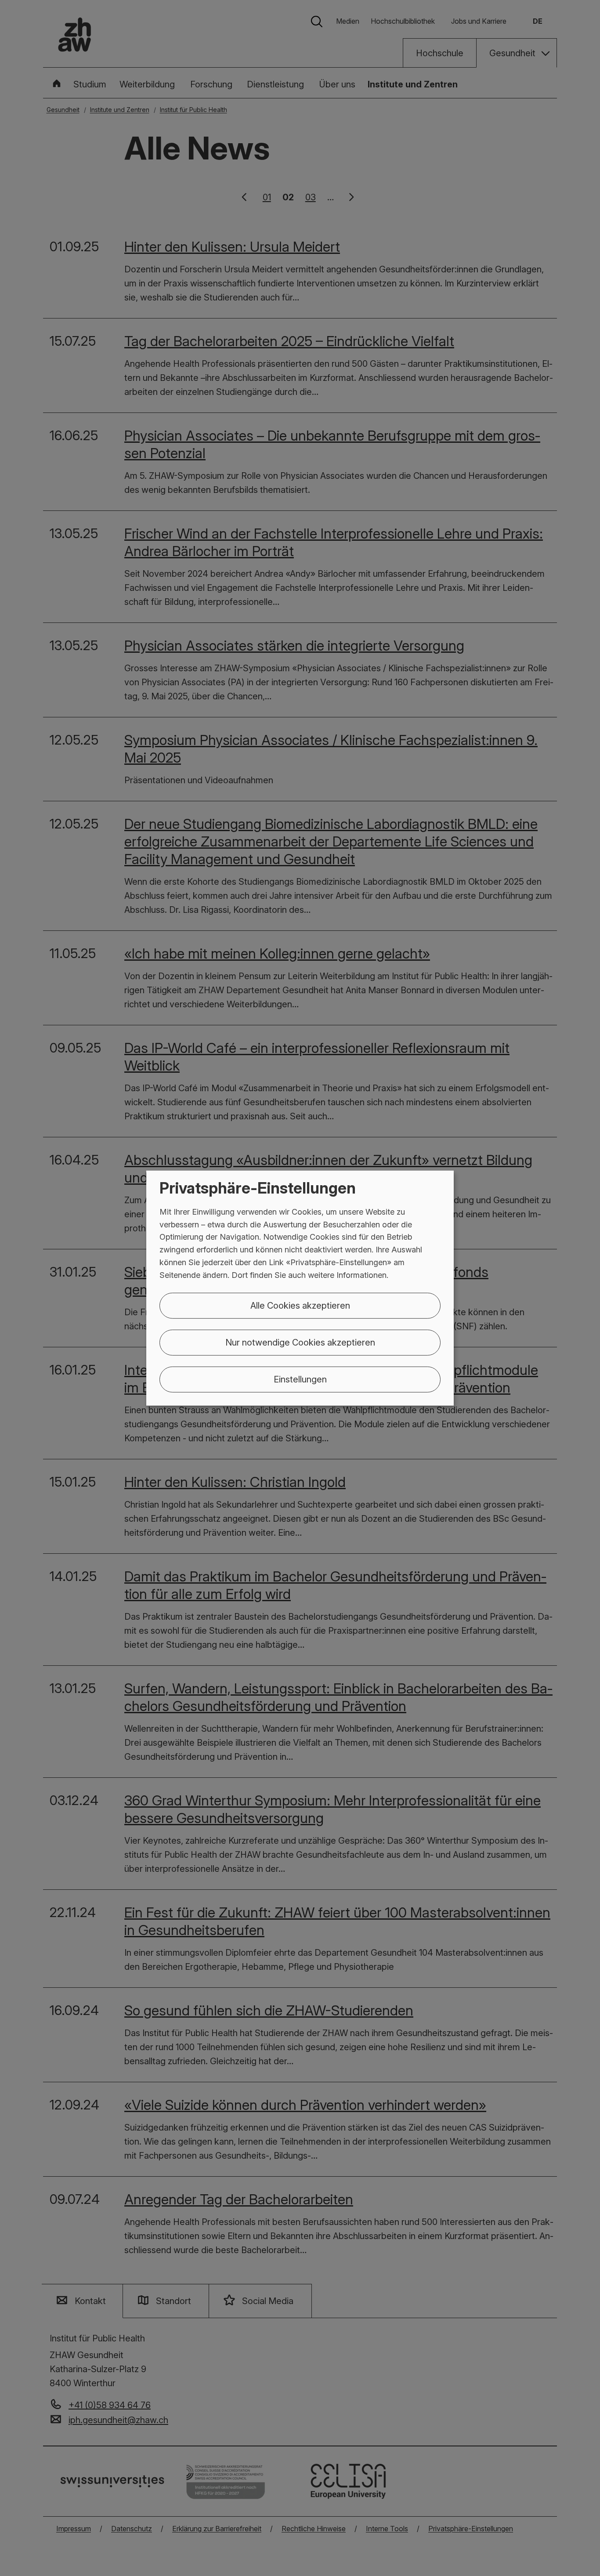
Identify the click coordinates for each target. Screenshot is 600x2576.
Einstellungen (300, 1379)
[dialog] (300, 1288)
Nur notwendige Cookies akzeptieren (300, 1342)
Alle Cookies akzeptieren (300, 1305)
